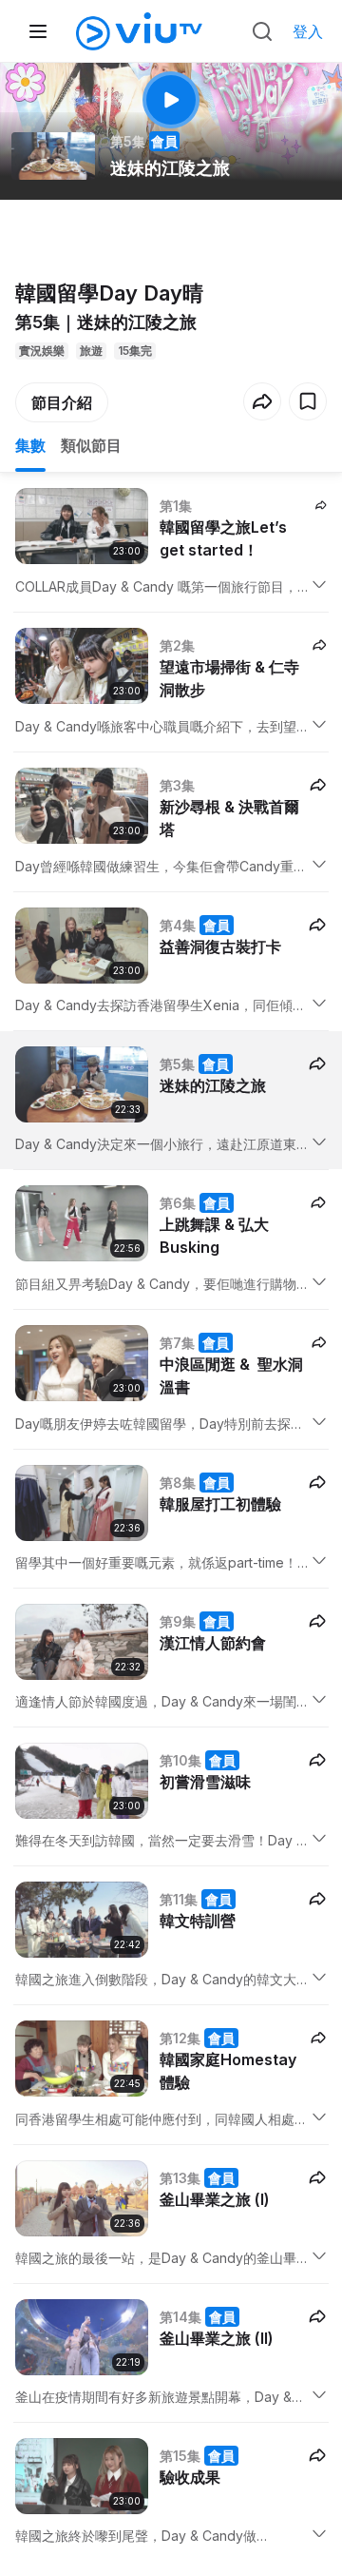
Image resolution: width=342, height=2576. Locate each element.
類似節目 (91, 445)
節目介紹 (62, 402)
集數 (30, 445)
